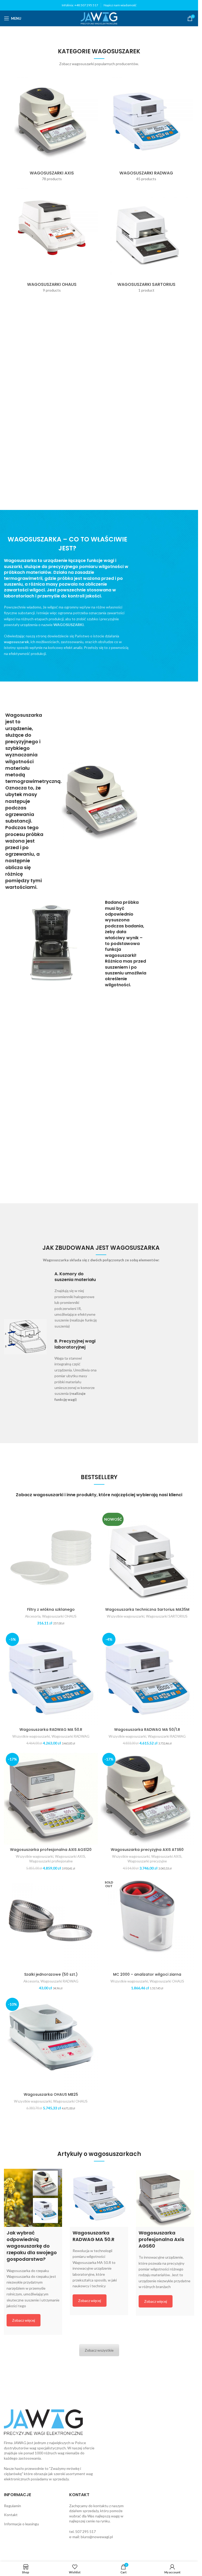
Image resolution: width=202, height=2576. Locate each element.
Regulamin (12, 2506)
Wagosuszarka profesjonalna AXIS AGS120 (51, 1850)
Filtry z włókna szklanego (51, 1609)
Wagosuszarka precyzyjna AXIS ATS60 (147, 1850)
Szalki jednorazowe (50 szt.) (51, 1974)
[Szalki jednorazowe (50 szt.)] (51, 1923)
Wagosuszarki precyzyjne (147, 1861)
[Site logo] (99, 18)
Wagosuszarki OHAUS (59, 1616)
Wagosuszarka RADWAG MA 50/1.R (147, 1730)
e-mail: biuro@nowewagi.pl (91, 2537)
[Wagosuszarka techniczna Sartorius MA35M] (147, 1558)
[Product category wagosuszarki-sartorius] (147, 241)
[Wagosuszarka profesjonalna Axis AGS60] (165, 2198)
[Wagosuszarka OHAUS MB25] (51, 2043)
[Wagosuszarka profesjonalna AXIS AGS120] (51, 1798)
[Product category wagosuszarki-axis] (52, 130)
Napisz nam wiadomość (120, 5)
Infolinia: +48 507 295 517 (80, 5)
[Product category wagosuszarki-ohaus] (52, 241)
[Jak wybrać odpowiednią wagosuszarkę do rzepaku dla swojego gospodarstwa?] (33, 2198)
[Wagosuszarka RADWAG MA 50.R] (51, 1678)
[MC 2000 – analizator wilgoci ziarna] (147, 1923)
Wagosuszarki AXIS (70, 1856)
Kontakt (11, 2515)
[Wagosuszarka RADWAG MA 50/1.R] (147, 1678)
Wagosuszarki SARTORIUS (167, 1616)
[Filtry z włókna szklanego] (51, 1558)
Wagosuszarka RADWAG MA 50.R (51, 1730)
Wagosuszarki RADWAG (70, 1736)
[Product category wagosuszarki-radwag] (147, 130)
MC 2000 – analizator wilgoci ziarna (147, 1974)
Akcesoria (33, 1616)
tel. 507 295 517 (82, 2531)
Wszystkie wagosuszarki (126, 1616)
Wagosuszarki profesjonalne (51, 1861)
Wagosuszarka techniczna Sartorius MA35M (147, 1609)
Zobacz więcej (24, 2320)
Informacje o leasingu (21, 2524)
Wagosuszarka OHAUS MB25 (51, 2094)
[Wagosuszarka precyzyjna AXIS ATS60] (147, 1798)
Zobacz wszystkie (99, 2350)
